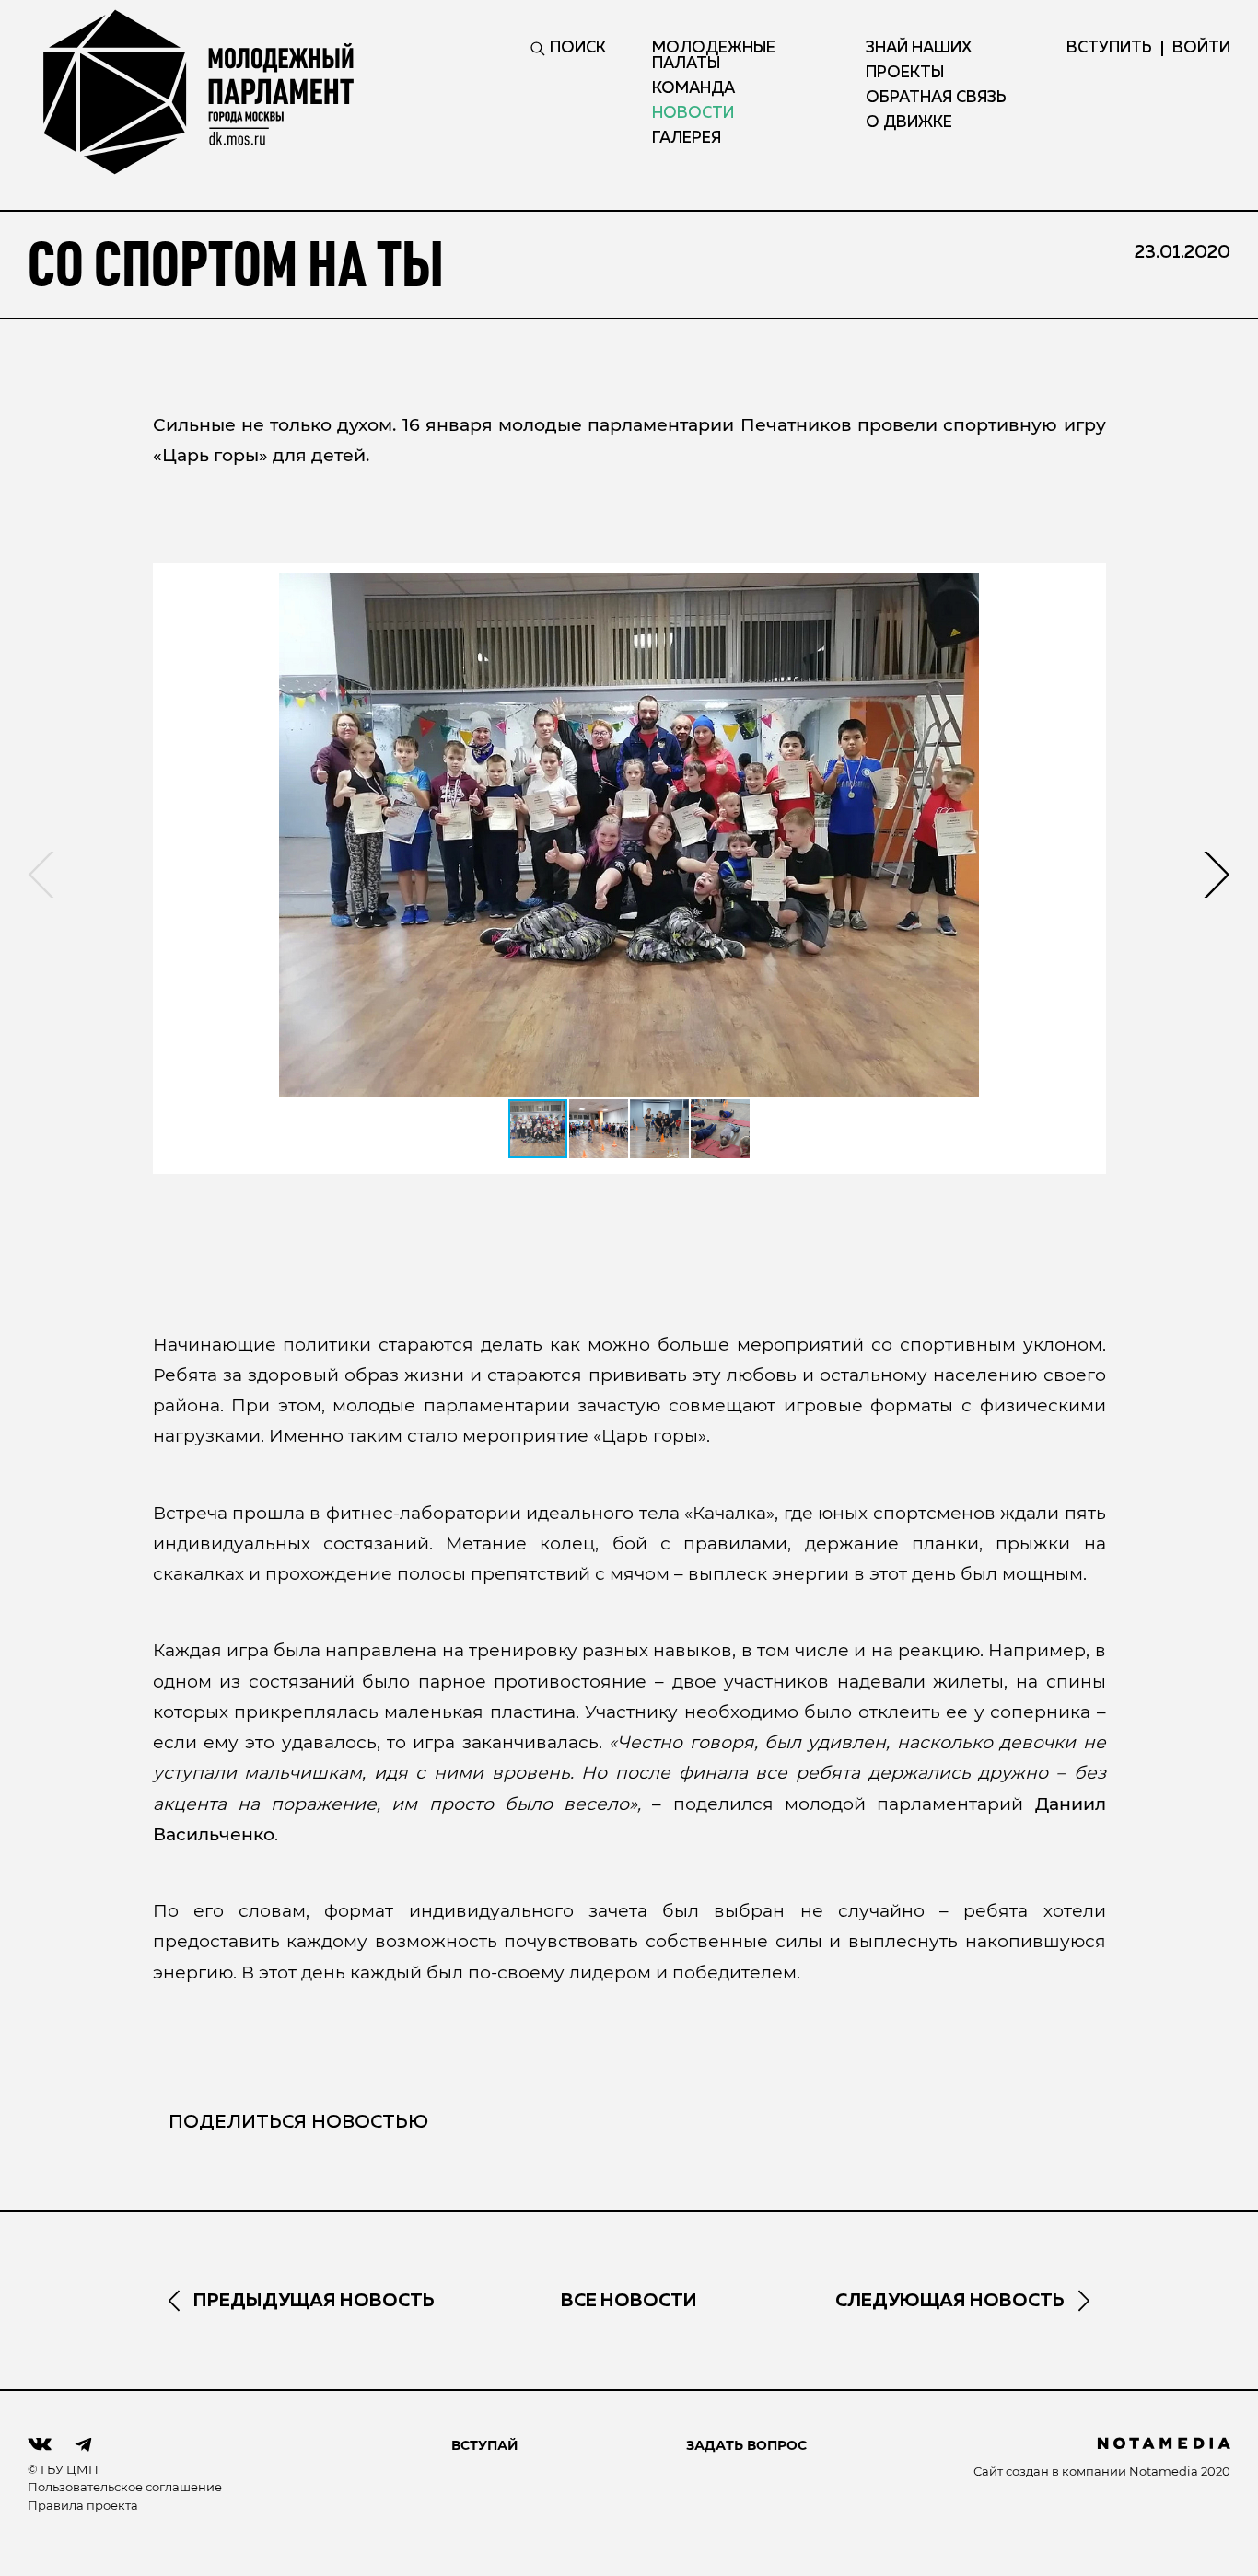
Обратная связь (936, 98)
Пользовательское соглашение (125, 2487)
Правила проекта (83, 2505)
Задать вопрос (746, 2445)
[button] (629, 835)
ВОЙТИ (1201, 48)
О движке (909, 123)
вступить (1109, 48)
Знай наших (919, 48)
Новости (693, 114)
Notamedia (1164, 2471)
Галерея (687, 139)
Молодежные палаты (714, 56)
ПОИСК (578, 48)
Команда (693, 89)
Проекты (905, 73)
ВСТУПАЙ (485, 2445)
